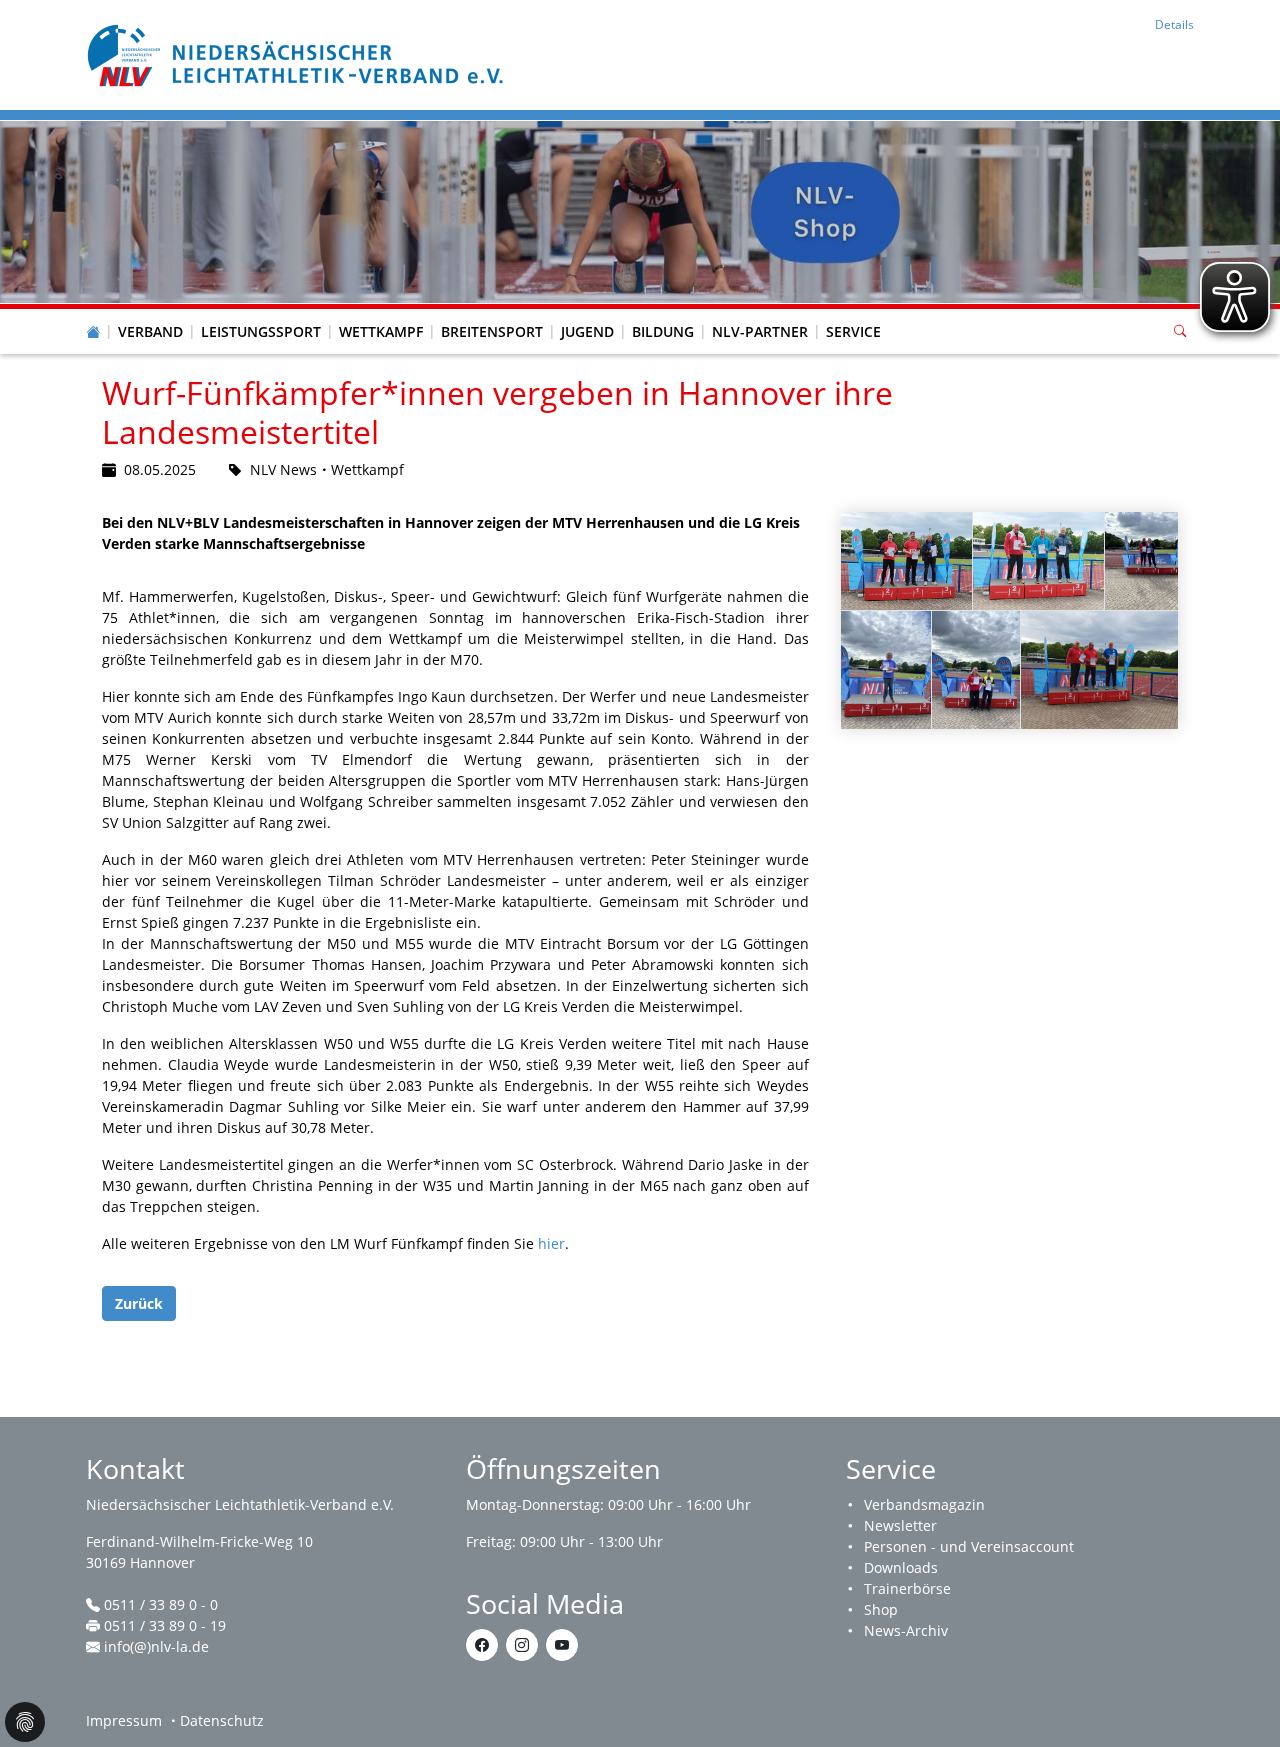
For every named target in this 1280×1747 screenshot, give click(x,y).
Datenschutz (222, 1720)
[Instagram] (522, 1645)
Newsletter (900, 1525)
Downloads (901, 1567)
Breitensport (492, 331)
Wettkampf (381, 331)
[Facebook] (482, 1645)
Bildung (663, 331)
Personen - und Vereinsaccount (969, 1546)
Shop (881, 1609)
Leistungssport (261, 331)
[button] (151, 312)
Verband (150, 331)
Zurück (139, 1303)
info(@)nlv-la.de (156, 1646)
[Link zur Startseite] (298, 53)
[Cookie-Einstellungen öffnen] (25, 1722)
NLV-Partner (760, 331)
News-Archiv (906, 1630)
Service (853, 331)
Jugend (587, 331)
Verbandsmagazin (924, 1504)
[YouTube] (562, 1645)
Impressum (124, 1720)
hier (551, 1243)
